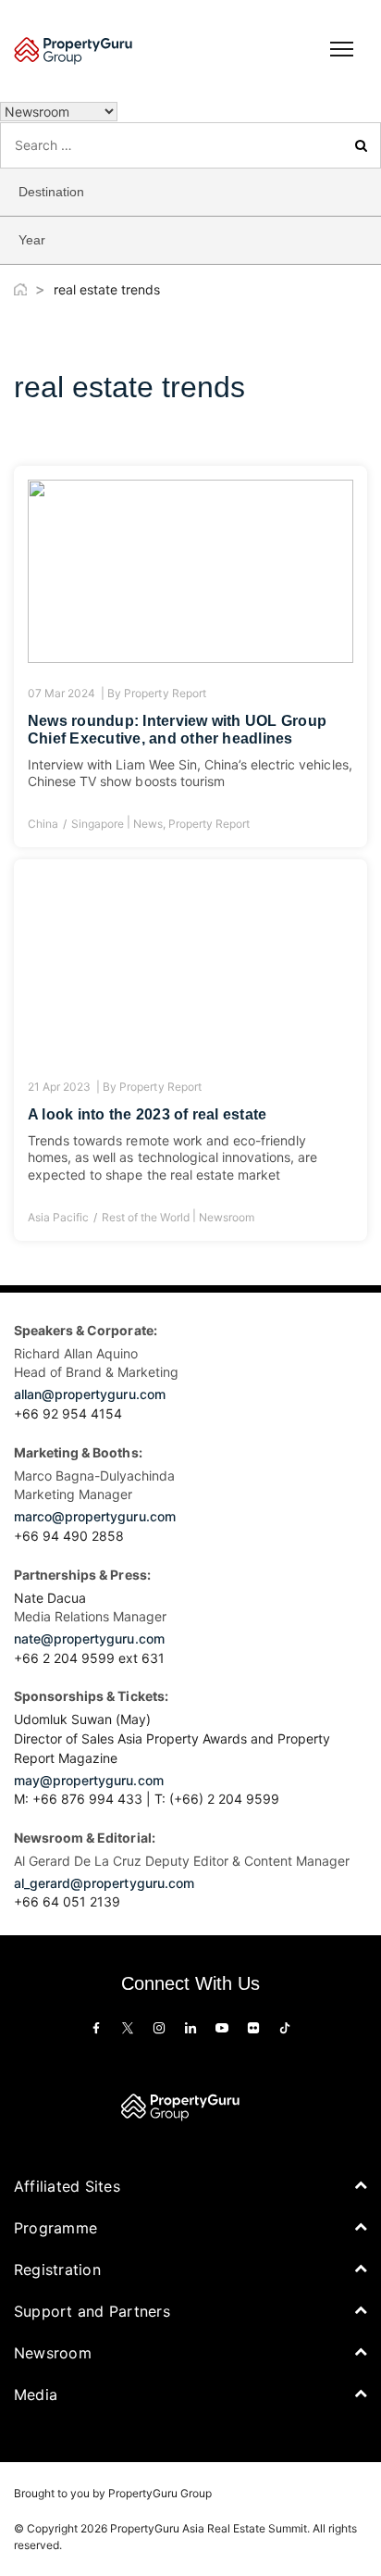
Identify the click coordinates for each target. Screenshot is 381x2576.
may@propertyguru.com (89, 1780)
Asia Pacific (58, 1217)
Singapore (98, 824)
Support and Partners (92, 2311)
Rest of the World (145, 1217)
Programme (55, 2228)
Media (36, 2395)
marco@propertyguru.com (95, 1516)
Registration (57, 2270)
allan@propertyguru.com (90, 1394)
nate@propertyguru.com (89, 1638)
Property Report (165, 693)
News (148, 824)
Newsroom (227, 1217)
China (43, 824)
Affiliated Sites (67, 2186)
